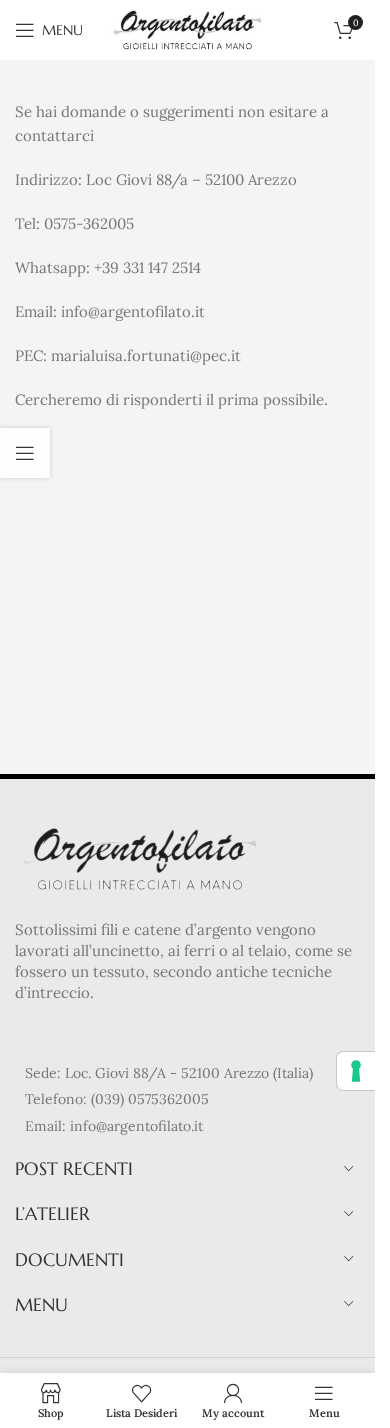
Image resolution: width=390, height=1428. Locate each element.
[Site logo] (187, 28)
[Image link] (140, 857)
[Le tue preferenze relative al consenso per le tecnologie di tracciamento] (356, 1071)
